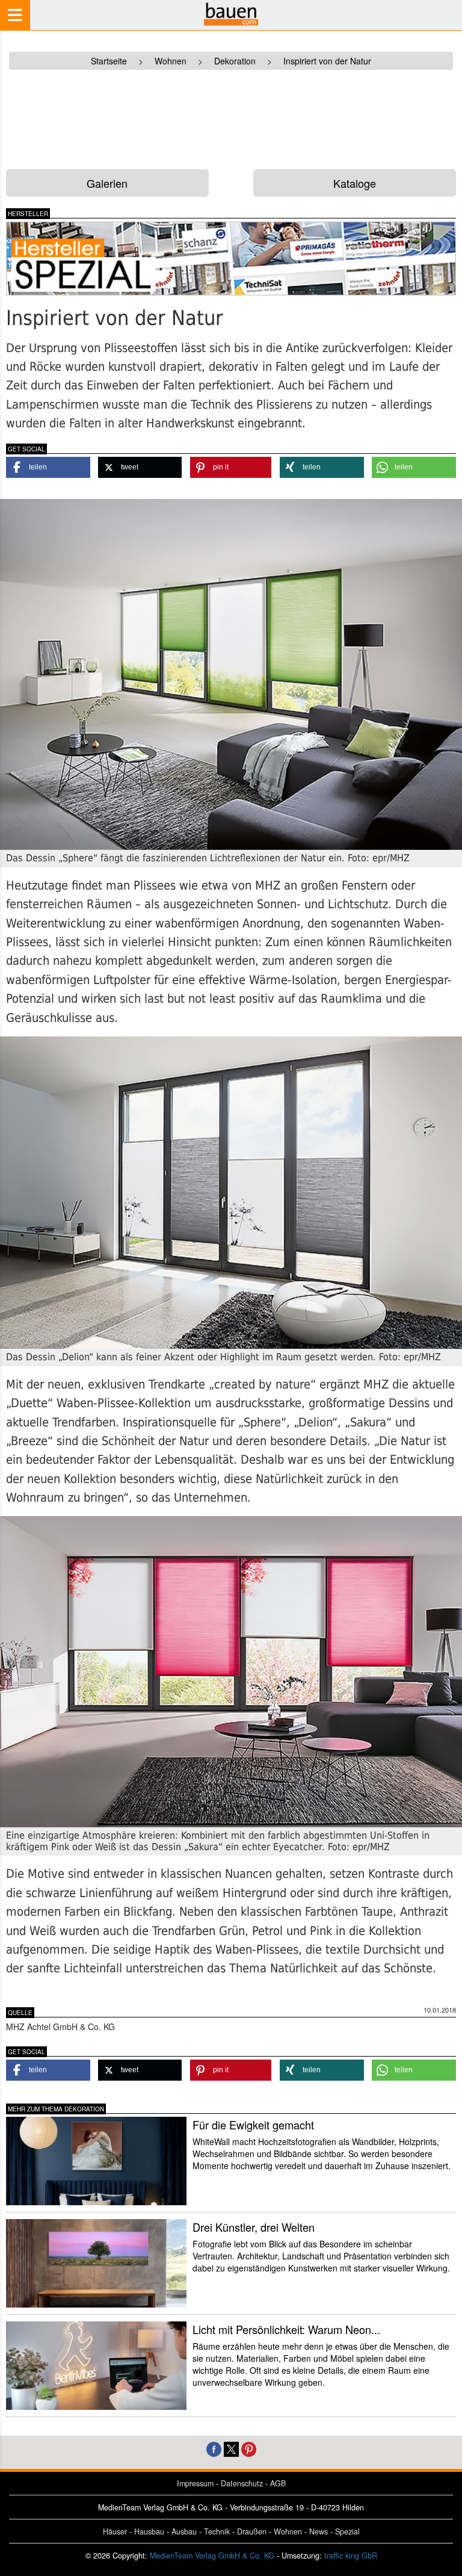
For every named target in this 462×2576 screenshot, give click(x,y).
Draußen (252, 2531)
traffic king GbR (351, 2556)
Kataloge (355, 183)
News (319, 2531)
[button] (48, 467)
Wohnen (288, 2531)
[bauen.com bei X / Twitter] (231, 2448)
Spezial (347, 2531)
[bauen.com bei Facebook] (214, 2448)
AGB (278, 2483)
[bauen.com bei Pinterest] (249, 2448)
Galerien (107, 183)
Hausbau (149, 2531)
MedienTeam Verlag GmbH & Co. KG (212, 2556)
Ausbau (184, 2531)
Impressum (195, 2483)
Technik (217, 2531)
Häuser (115, 2531)
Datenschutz (242, 2483)
